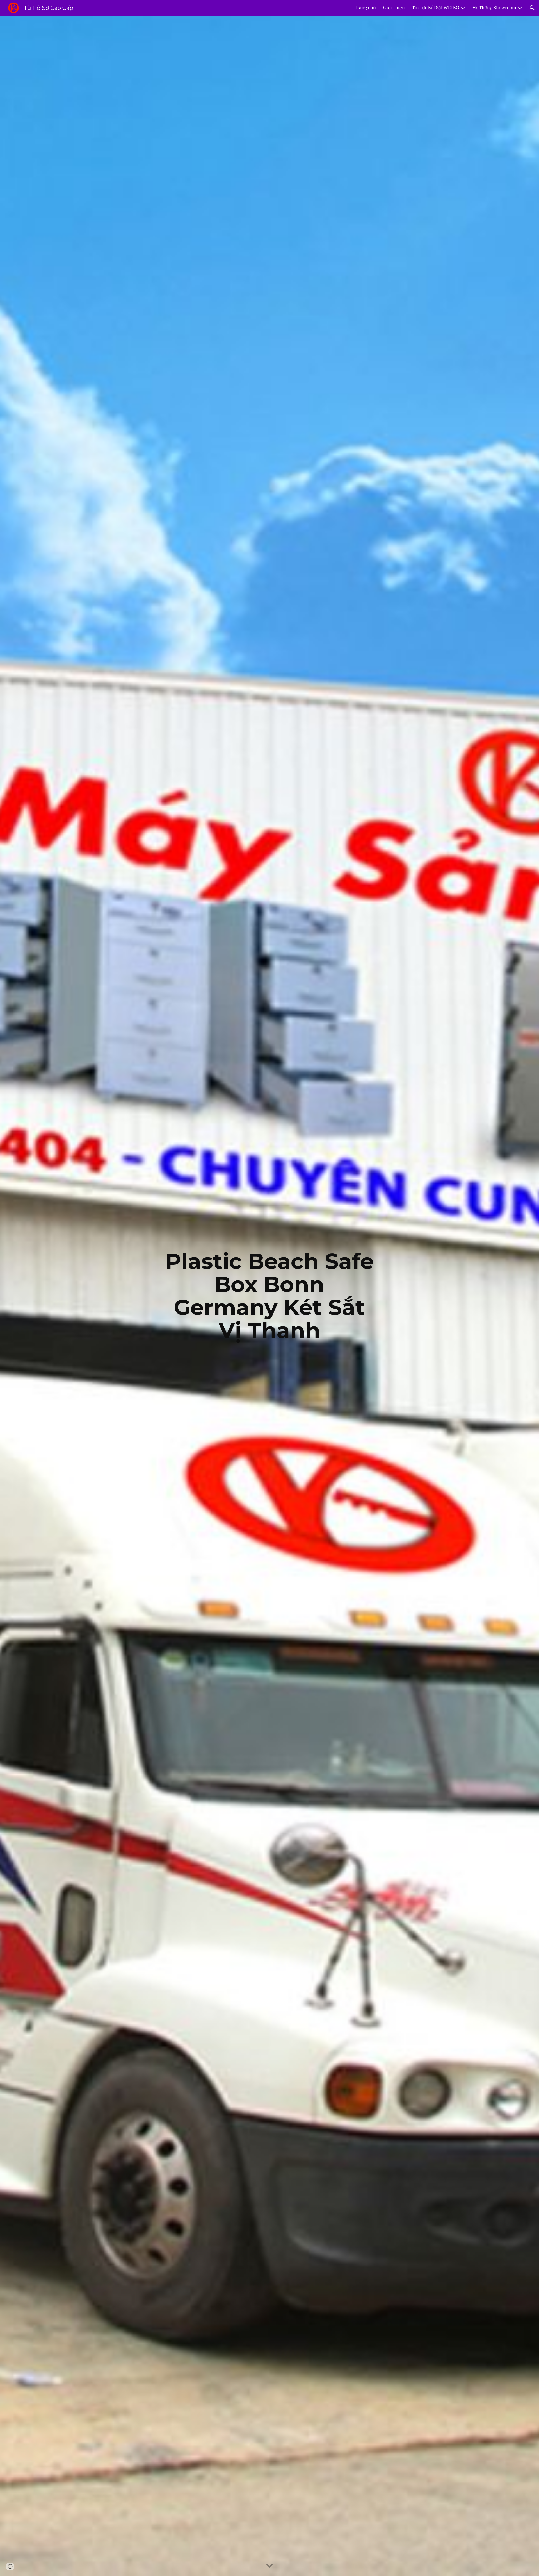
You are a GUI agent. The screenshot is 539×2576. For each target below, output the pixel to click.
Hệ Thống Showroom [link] (494, 8)
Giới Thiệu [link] (394, 8)
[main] (269, 1296)
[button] (532, 8)
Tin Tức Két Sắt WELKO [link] (436, 8)
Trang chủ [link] (365, 8)
